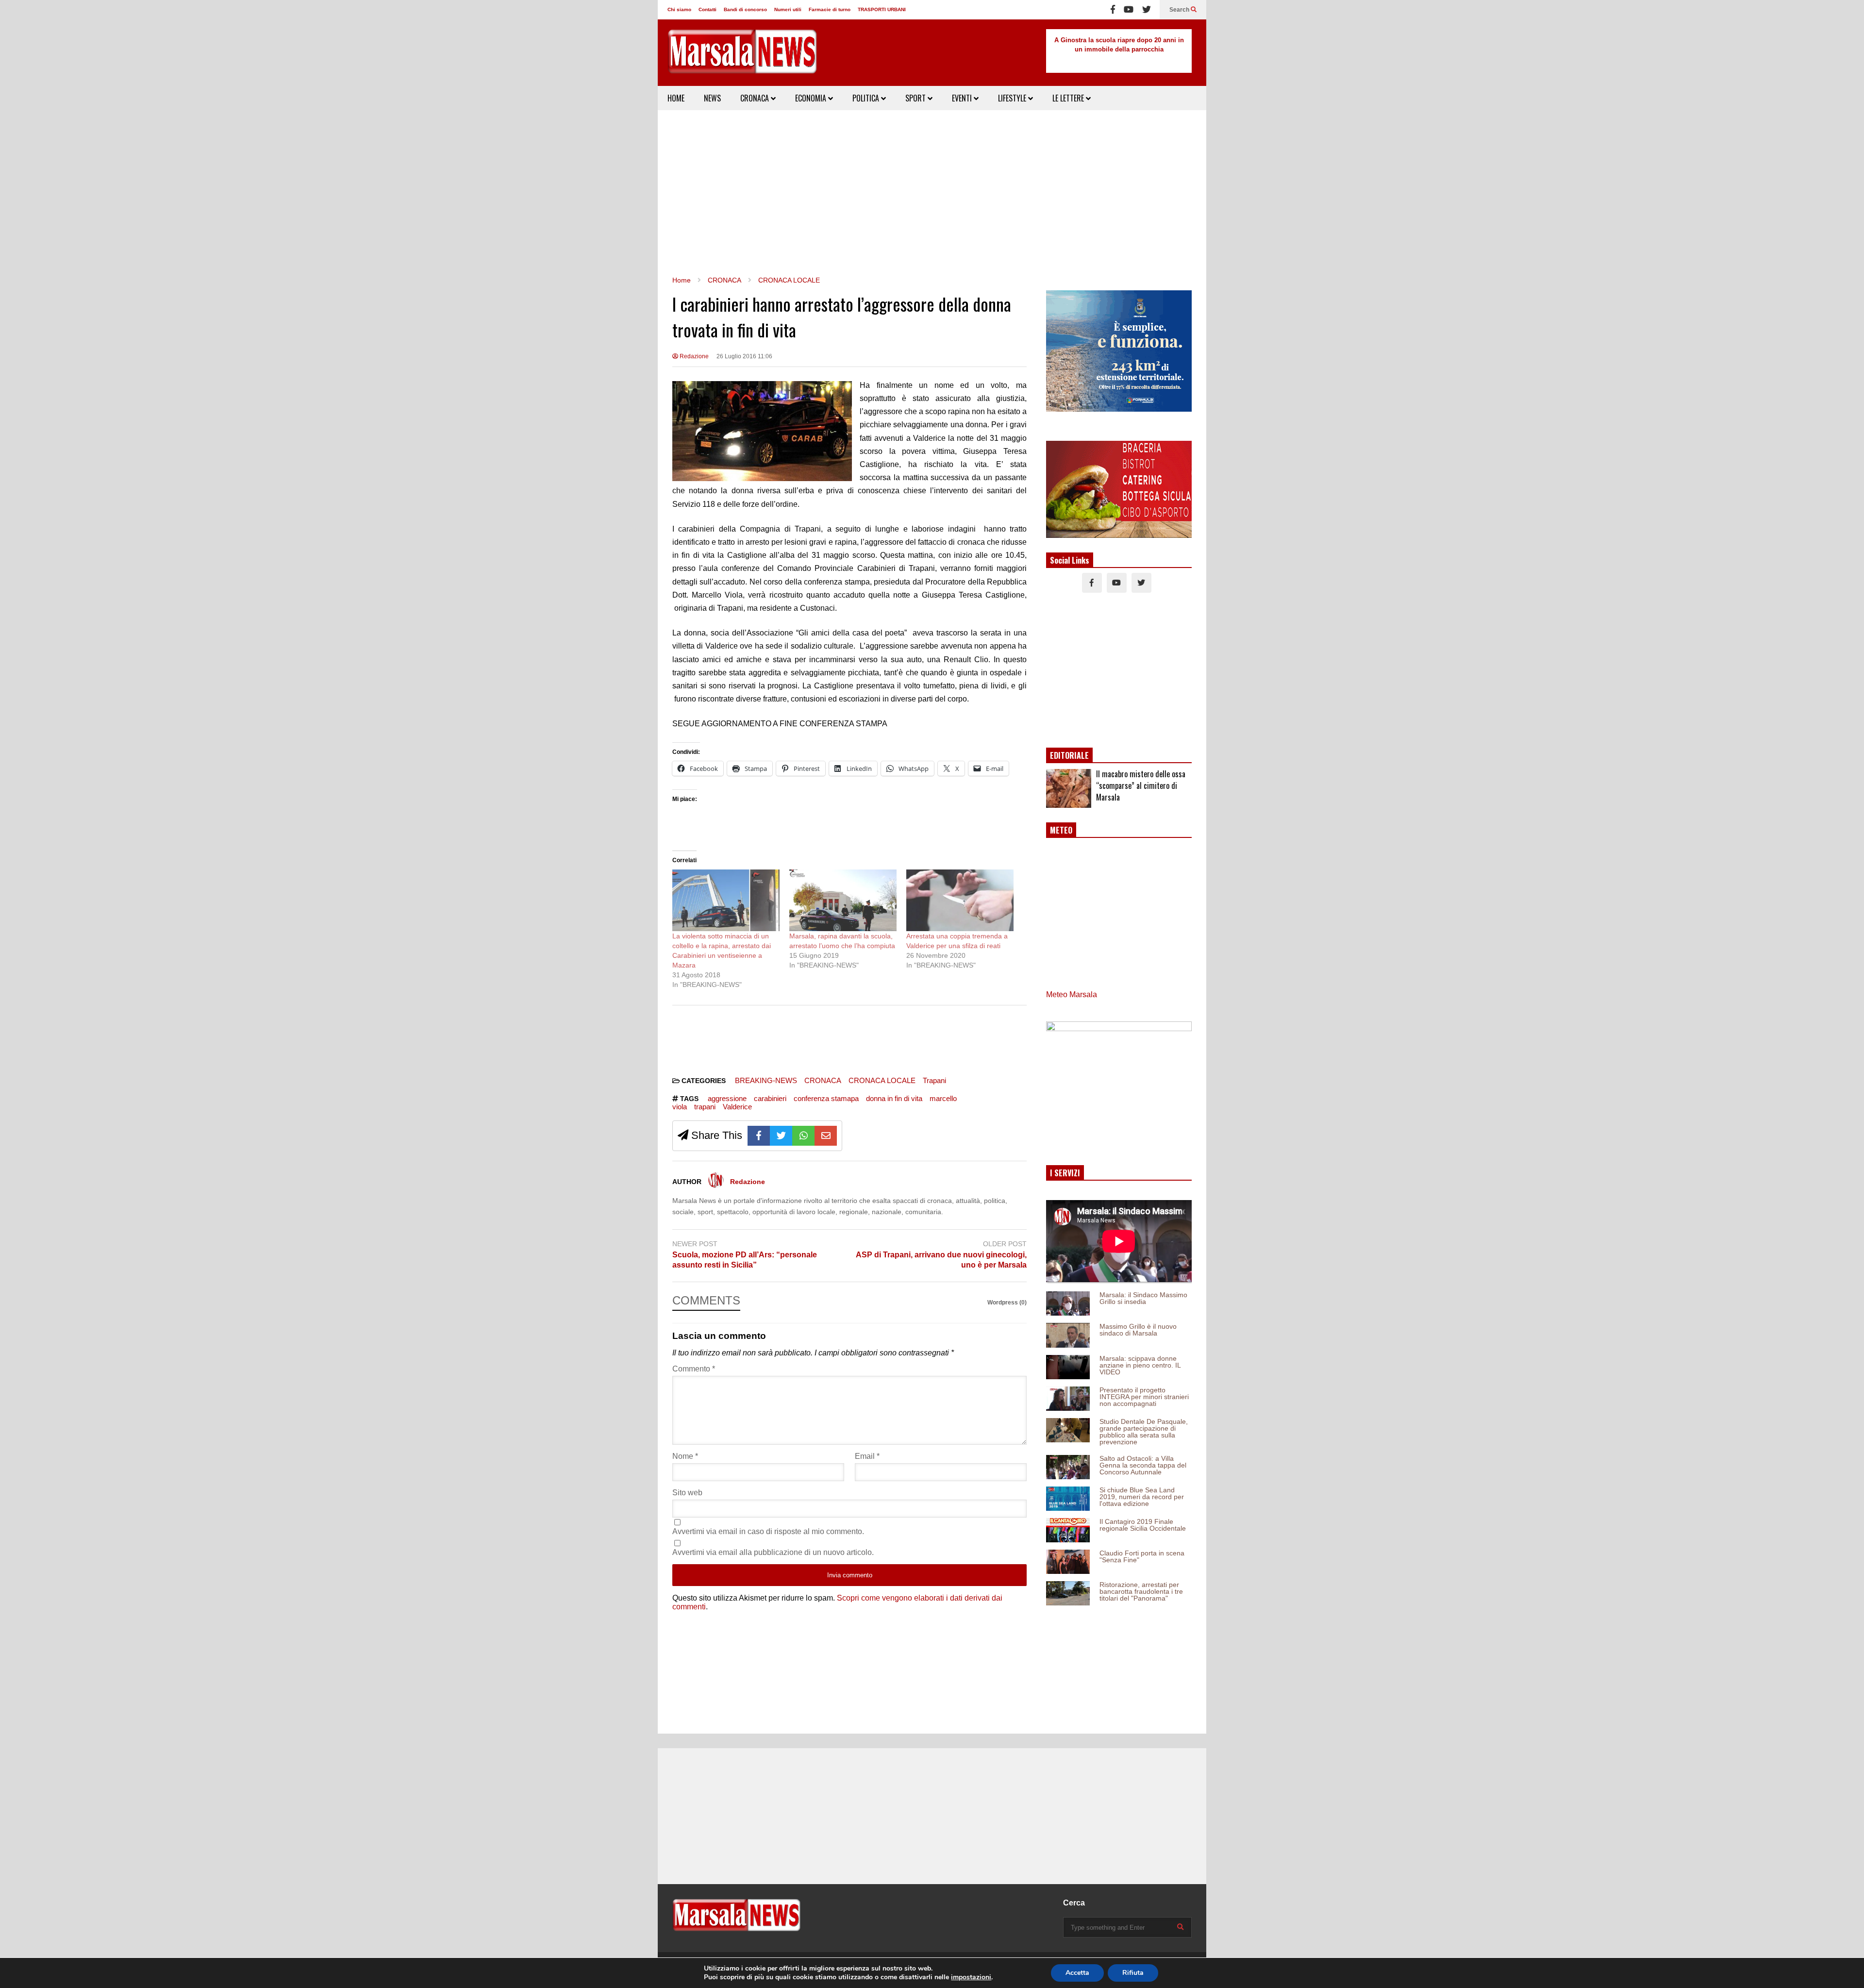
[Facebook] (1113, 10)
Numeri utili (788, 9)
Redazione (693, 356)
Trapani (934, 1080)
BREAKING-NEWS (766, 1080)
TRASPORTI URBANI (882, 9)
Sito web (687, 1493)
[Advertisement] (932, 193)
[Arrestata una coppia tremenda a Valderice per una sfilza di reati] (960, 900)
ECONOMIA (812, 98)
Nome (685, 1456)
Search (1180, 10)
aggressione (727, 1098)
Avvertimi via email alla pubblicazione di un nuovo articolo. (773, 1552)
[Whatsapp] (803, 1136)
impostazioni (971, 1977)
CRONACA (756, 98)
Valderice (737, 1107)
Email (867, 1456)
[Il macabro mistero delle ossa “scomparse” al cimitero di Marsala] (1069, 788)
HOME (676, 98)
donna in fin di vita (894, 1098)
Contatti (707, 9)
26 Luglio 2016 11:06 (744, 356)
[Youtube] (1129, 10)
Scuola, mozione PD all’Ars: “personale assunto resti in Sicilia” (745, 1260)
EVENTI (963, 98)
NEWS (712, 98)
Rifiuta (1133, 1973)
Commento (694, 1369)
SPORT (916, 98)
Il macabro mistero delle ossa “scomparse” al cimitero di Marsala (1141, 785)
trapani (705, 1107)
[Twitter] (1147, 10)
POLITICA (867, 98)
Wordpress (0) (1007, 1303)
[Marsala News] (742, 58)
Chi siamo (679, 9)
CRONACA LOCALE (882, 1080)
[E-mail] (826, 1136)
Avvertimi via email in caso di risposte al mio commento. (768, 1531)
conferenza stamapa (826, 1098)
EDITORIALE (1069, 755)
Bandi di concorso (745, 9)
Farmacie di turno (830, 9)
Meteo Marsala (1072, 994)
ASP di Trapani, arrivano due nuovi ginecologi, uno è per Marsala (941, 1260)
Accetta (1077, 1973)
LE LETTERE (1069, 98)
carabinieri (770, 1098)
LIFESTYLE (1013, 98)
